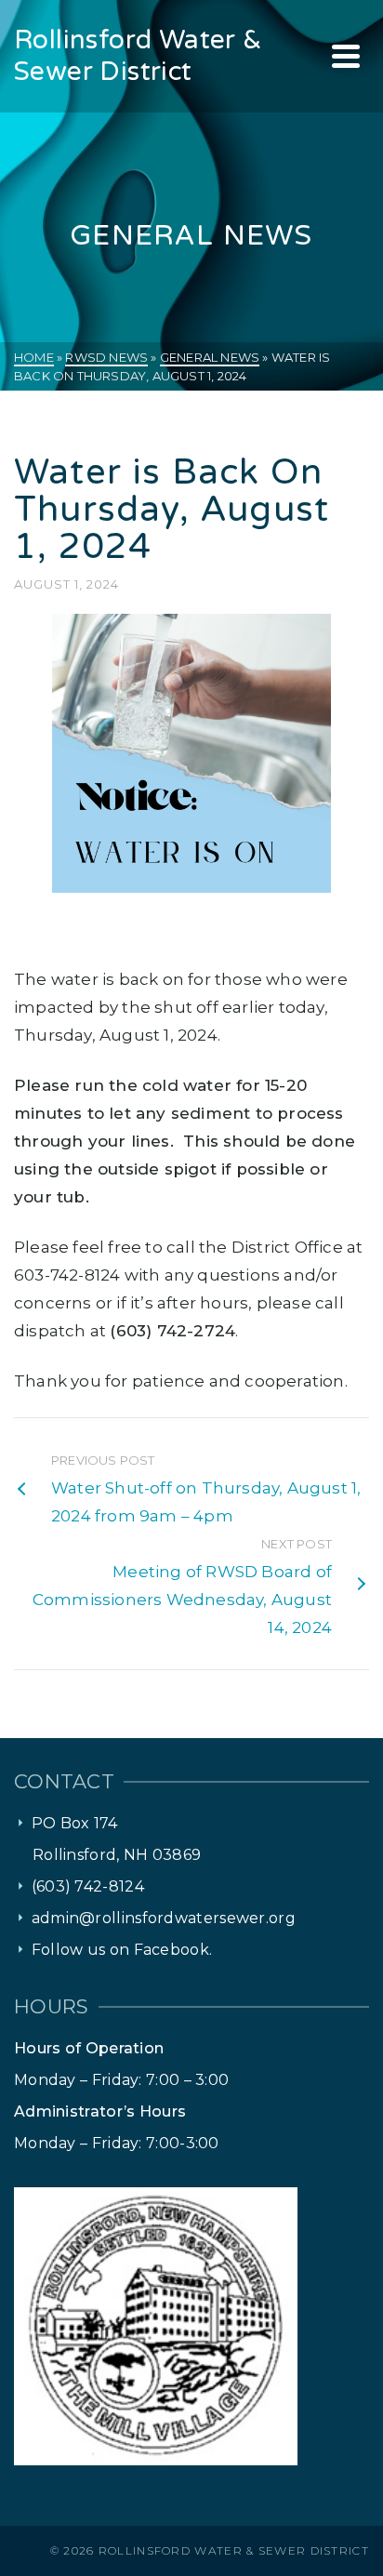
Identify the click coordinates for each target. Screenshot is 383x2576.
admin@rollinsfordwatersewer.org (164, 1918)
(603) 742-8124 (88, 1886)
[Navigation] (346, 56)
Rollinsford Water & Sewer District (234, 2550)
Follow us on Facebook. (122, 1950)
